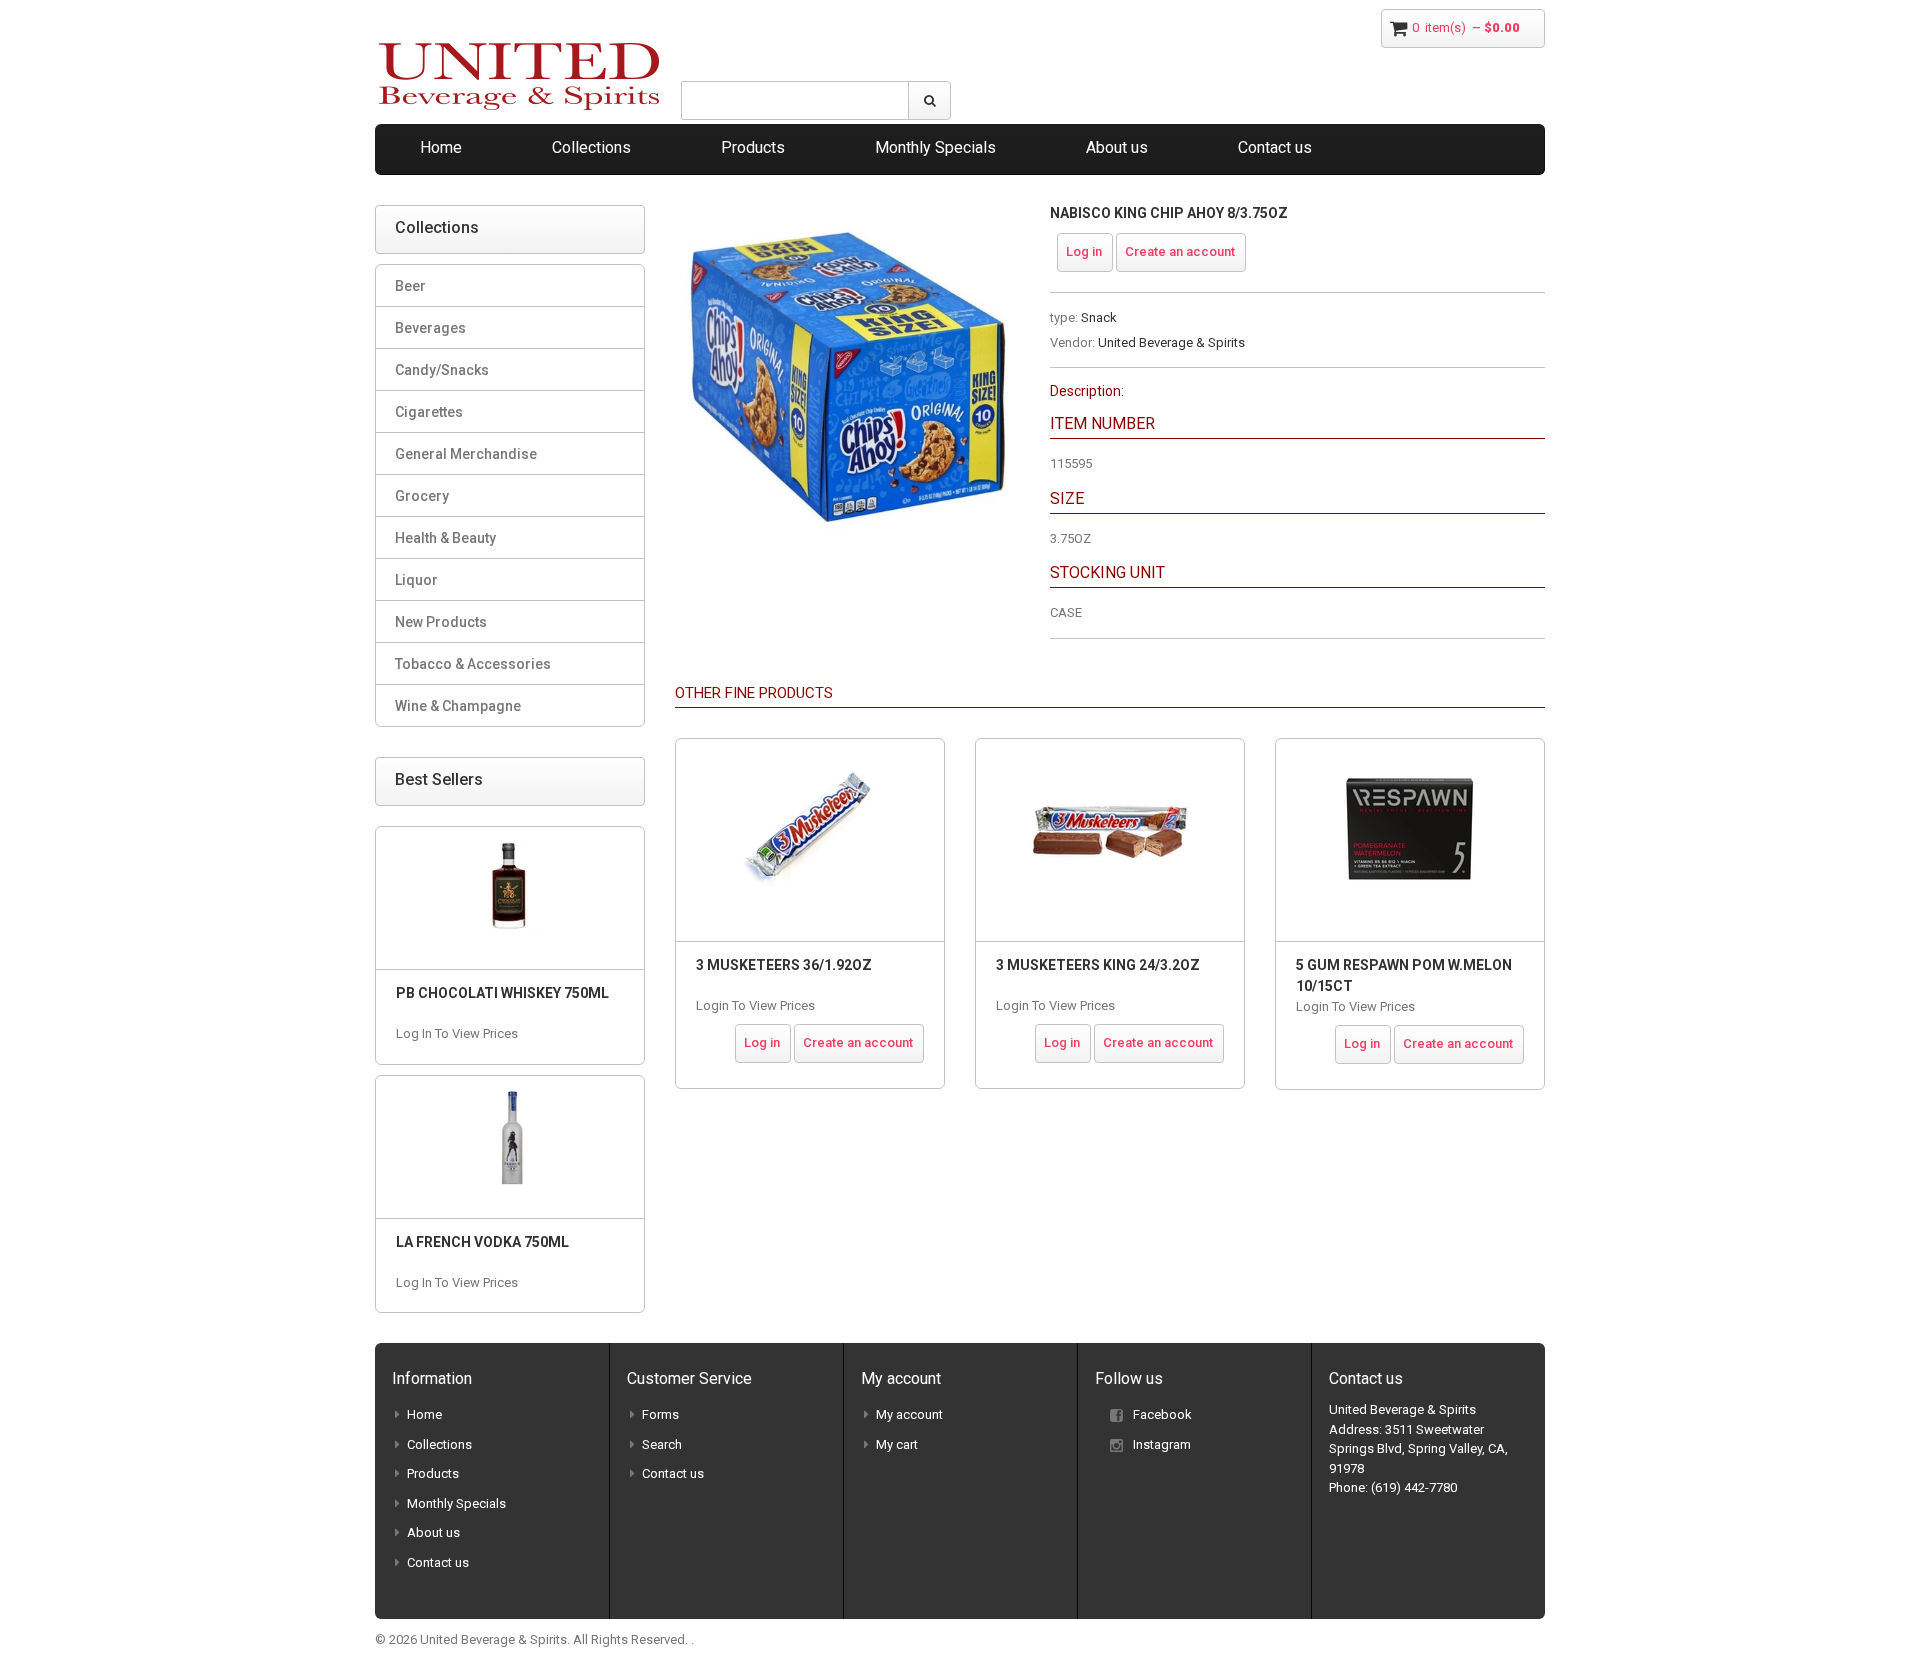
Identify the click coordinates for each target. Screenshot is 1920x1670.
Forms (660, 1414)
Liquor (416, 580)
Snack (1099, 317)
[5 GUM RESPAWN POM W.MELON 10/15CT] (1410, 840)
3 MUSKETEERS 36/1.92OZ (784, 965)
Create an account (1180, 251)
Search (662, 1444)
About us (1117, 147)
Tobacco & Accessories (473, 664)
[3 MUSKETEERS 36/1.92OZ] (810, 840)
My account (909, 1414)
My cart (897, 1444)
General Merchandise (466, 454)
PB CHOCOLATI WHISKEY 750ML (502, 993)
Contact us (1275, 147)
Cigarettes (429, 412)
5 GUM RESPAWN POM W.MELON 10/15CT (1404, 975)
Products (753, 147)
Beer (410, 286)
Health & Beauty (445, 538)
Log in (1084, 251)
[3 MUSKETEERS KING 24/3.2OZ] (1110, 840)
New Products (441, 622)
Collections (591, 147)
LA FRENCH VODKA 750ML (482, 1242)
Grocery (422, 496)
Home (441, 147)
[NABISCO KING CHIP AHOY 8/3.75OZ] (847, 214)
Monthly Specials (935, 147)
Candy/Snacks (442, 370)
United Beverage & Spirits (1171, 342)
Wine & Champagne (458, 706)
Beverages (430, 328)
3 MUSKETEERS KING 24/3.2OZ (1098, 965)
